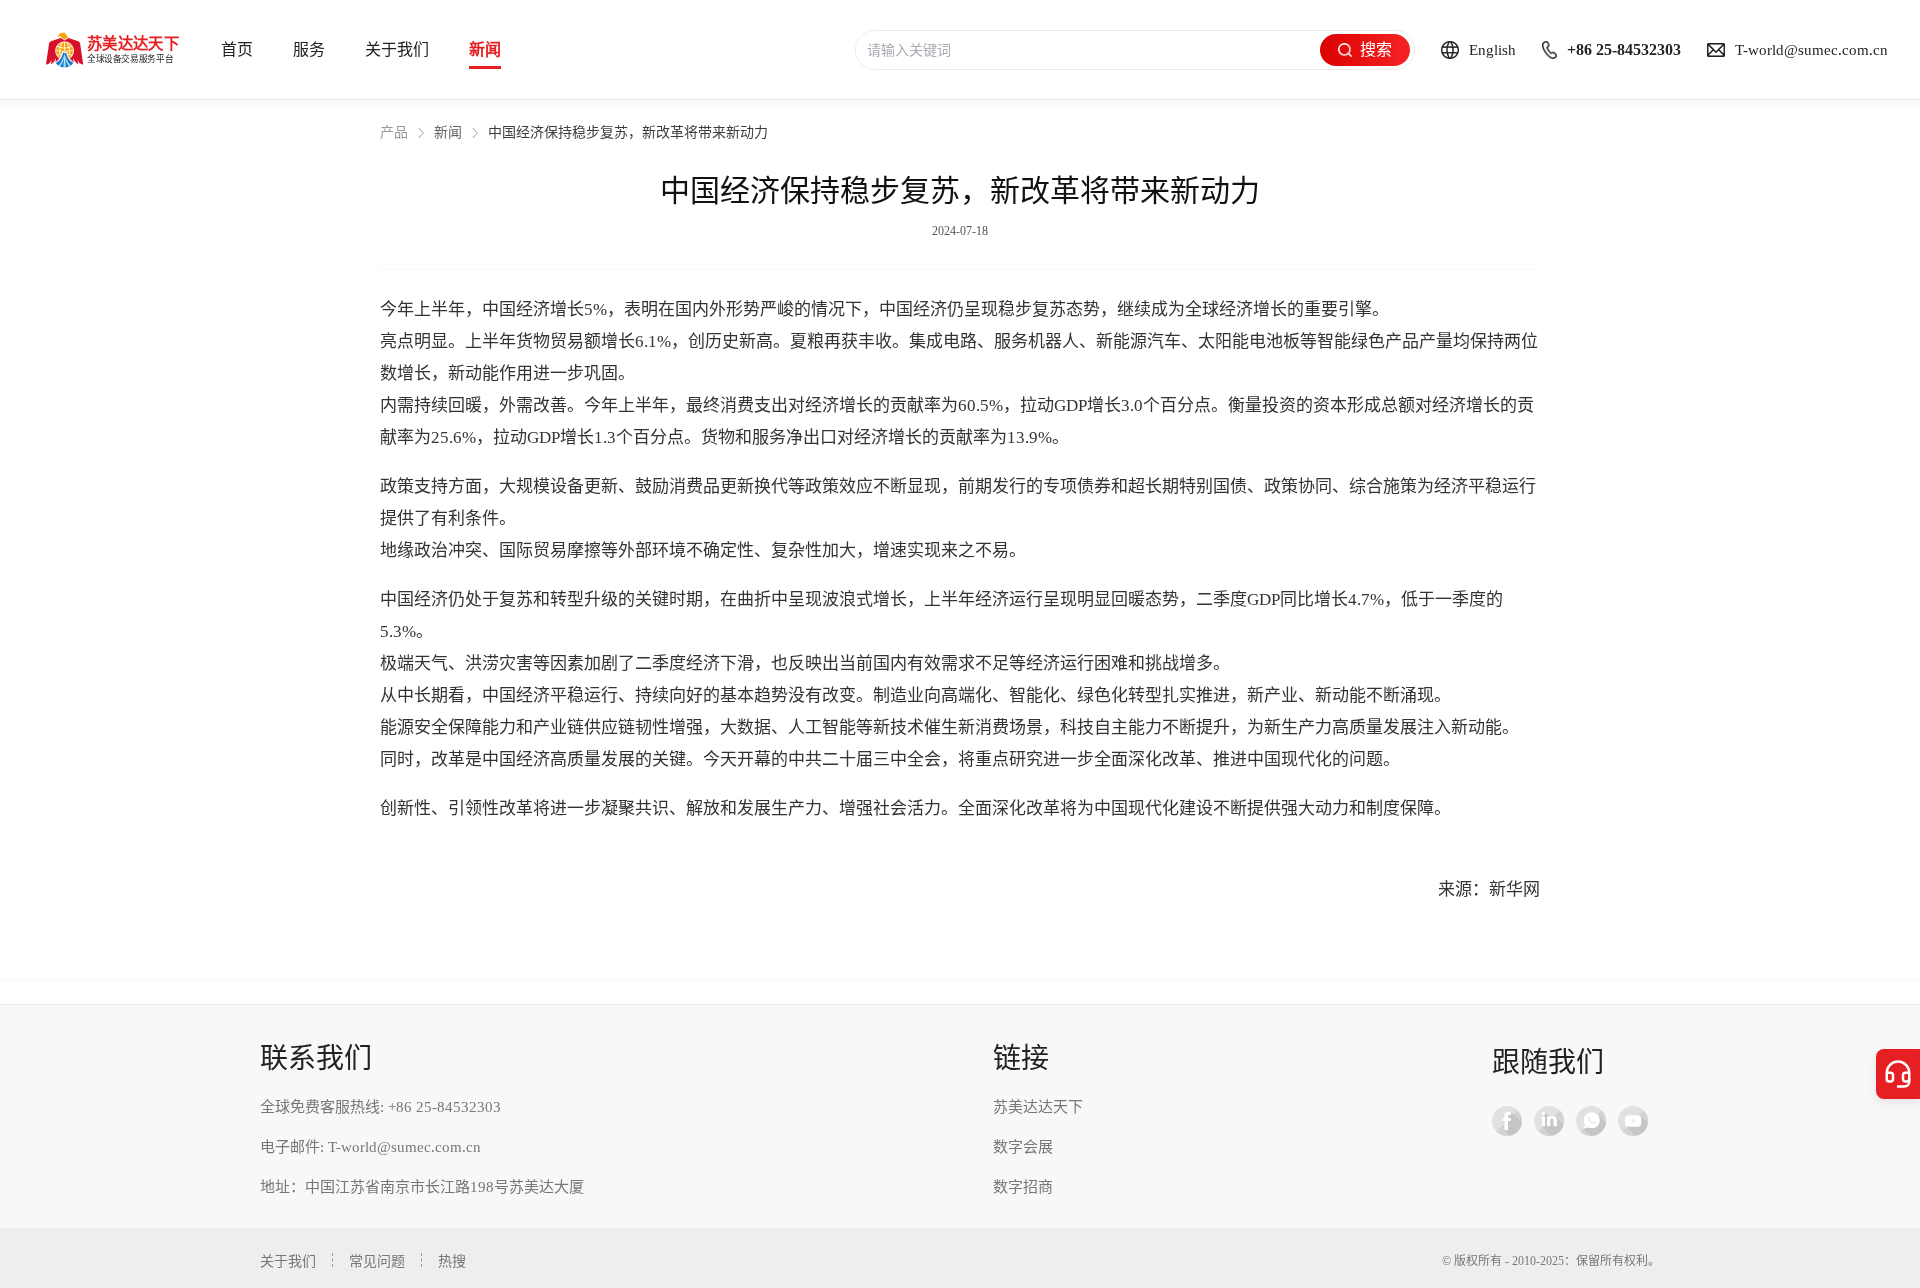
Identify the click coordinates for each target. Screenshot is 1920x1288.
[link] (394, 133)
